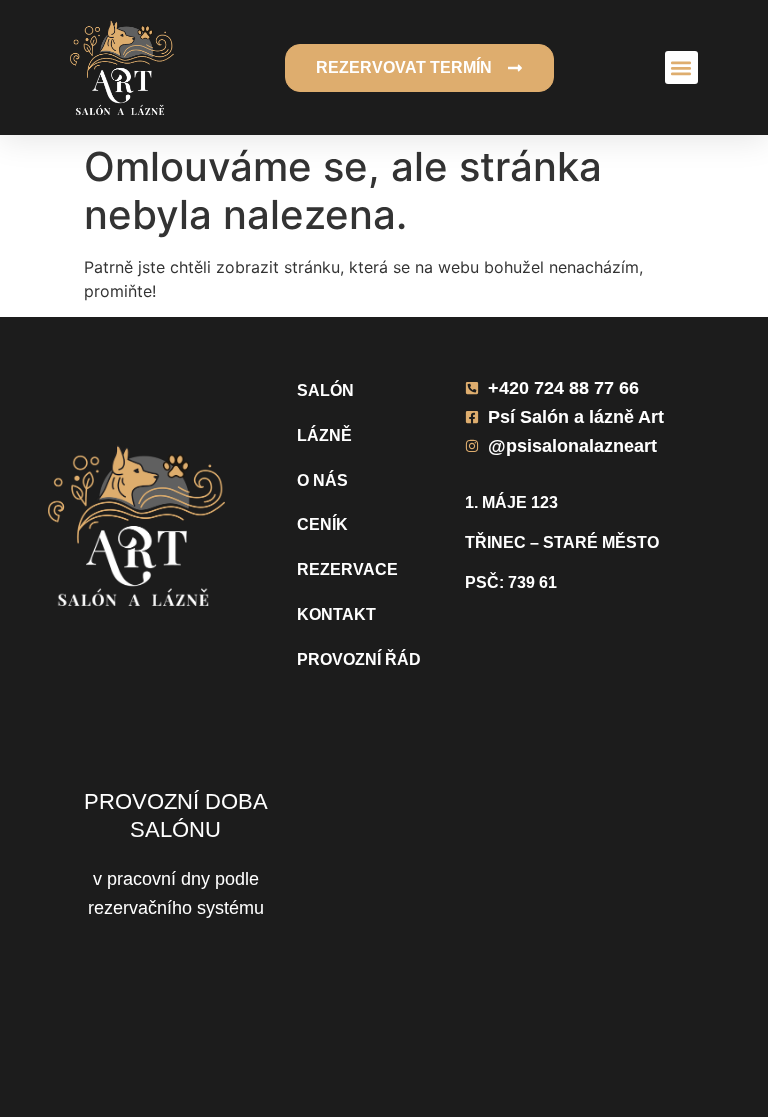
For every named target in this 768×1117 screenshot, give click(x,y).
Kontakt (336, 614)
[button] (681, 67)
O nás (322, 480)
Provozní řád (359, 659)
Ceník (322, 524)
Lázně (324, 435)
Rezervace (347, 569)
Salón (325, 390)
